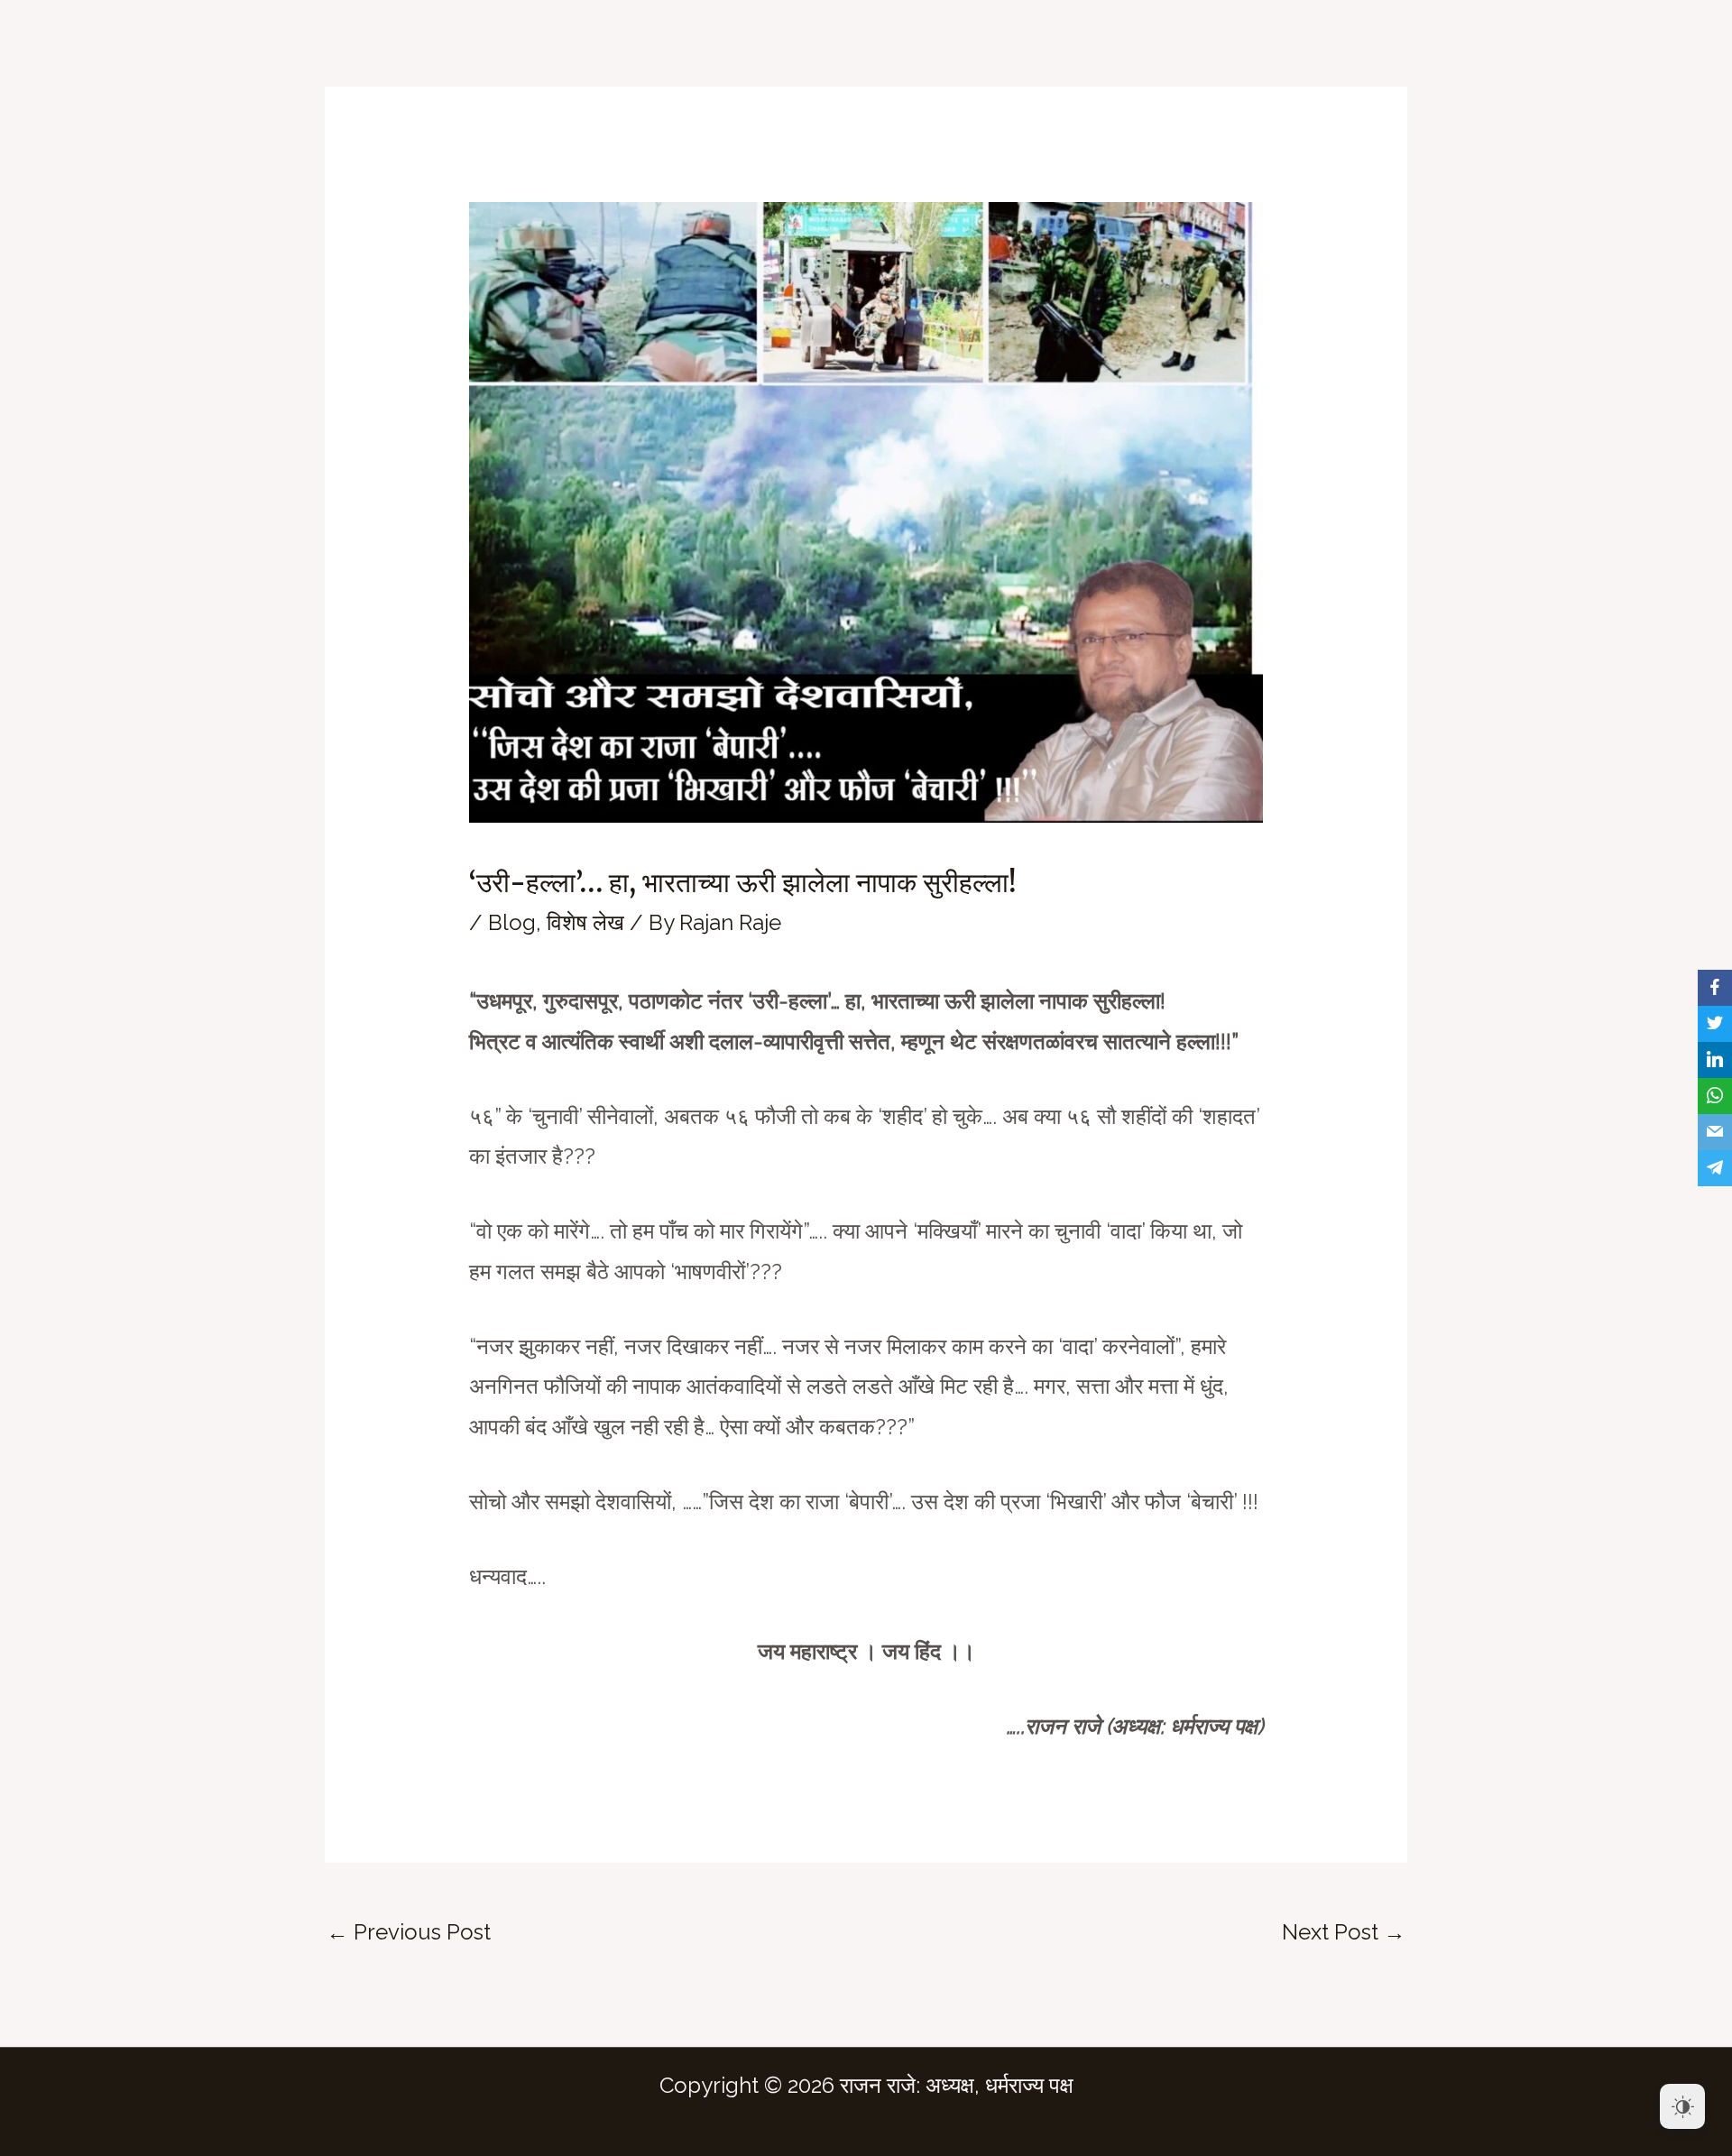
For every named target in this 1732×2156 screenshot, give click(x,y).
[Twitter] (1715, 1024)
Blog (512, 922)
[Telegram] (1715, 1168)
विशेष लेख (585, 922)
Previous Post (409, 1932)
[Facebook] (1715, 988)
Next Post (1344, 1932)
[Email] (1715, 1132)
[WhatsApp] (1715, 1096)
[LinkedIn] (1715, 1060)
